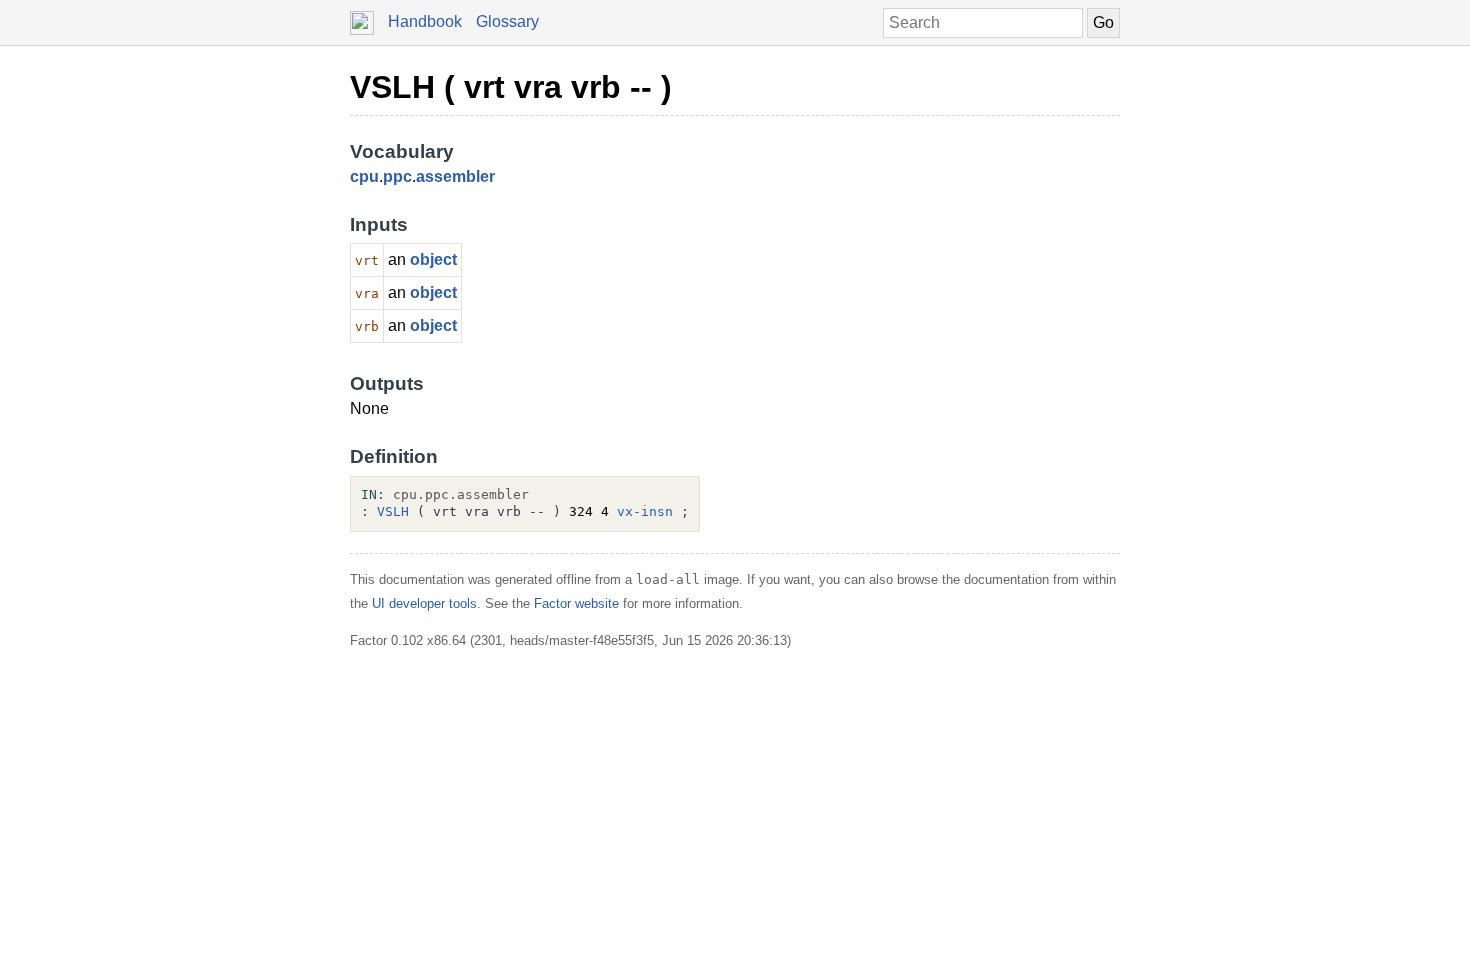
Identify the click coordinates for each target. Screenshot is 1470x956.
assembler (455, 176)
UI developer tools (424, 603)
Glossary (507, 21)
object (433, 259)
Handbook (425, 21)
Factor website (576, 603)
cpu (364, 176)
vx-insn (645, 511)
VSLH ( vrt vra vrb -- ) (511, 87)
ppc (397, 176)
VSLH (393, 511)
